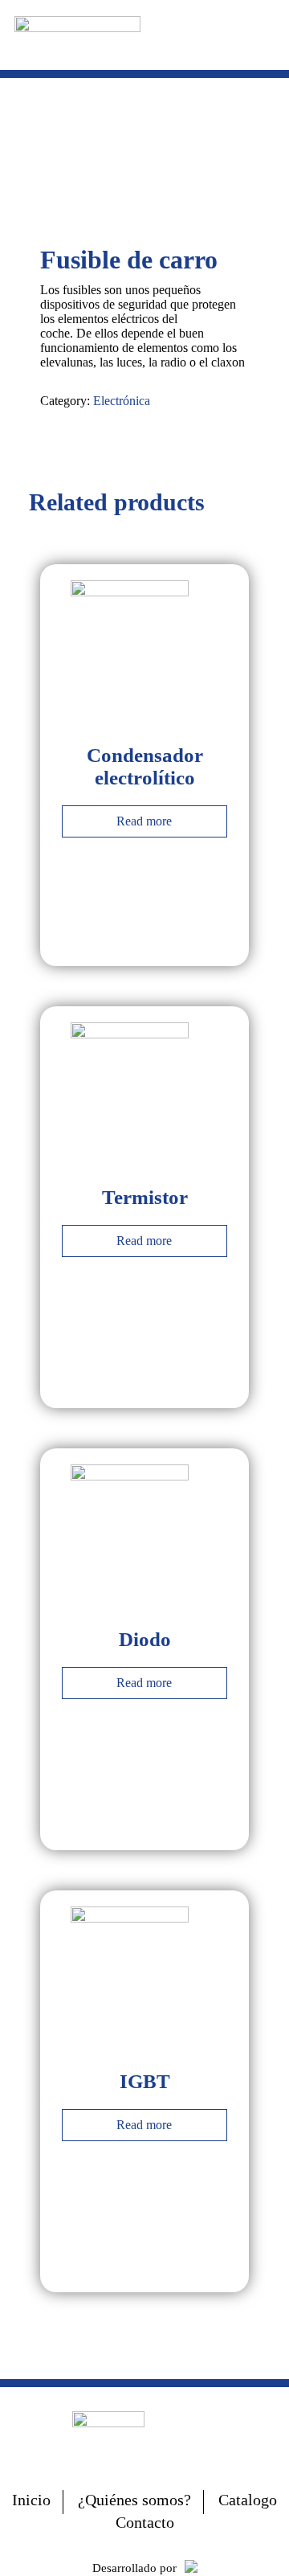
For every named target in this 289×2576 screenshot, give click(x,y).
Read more (144, 821)
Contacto (145, 2522)
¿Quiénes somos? (134, 2500)
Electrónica (122, 401)
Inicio (31, 2500)
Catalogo (248, 2500)
